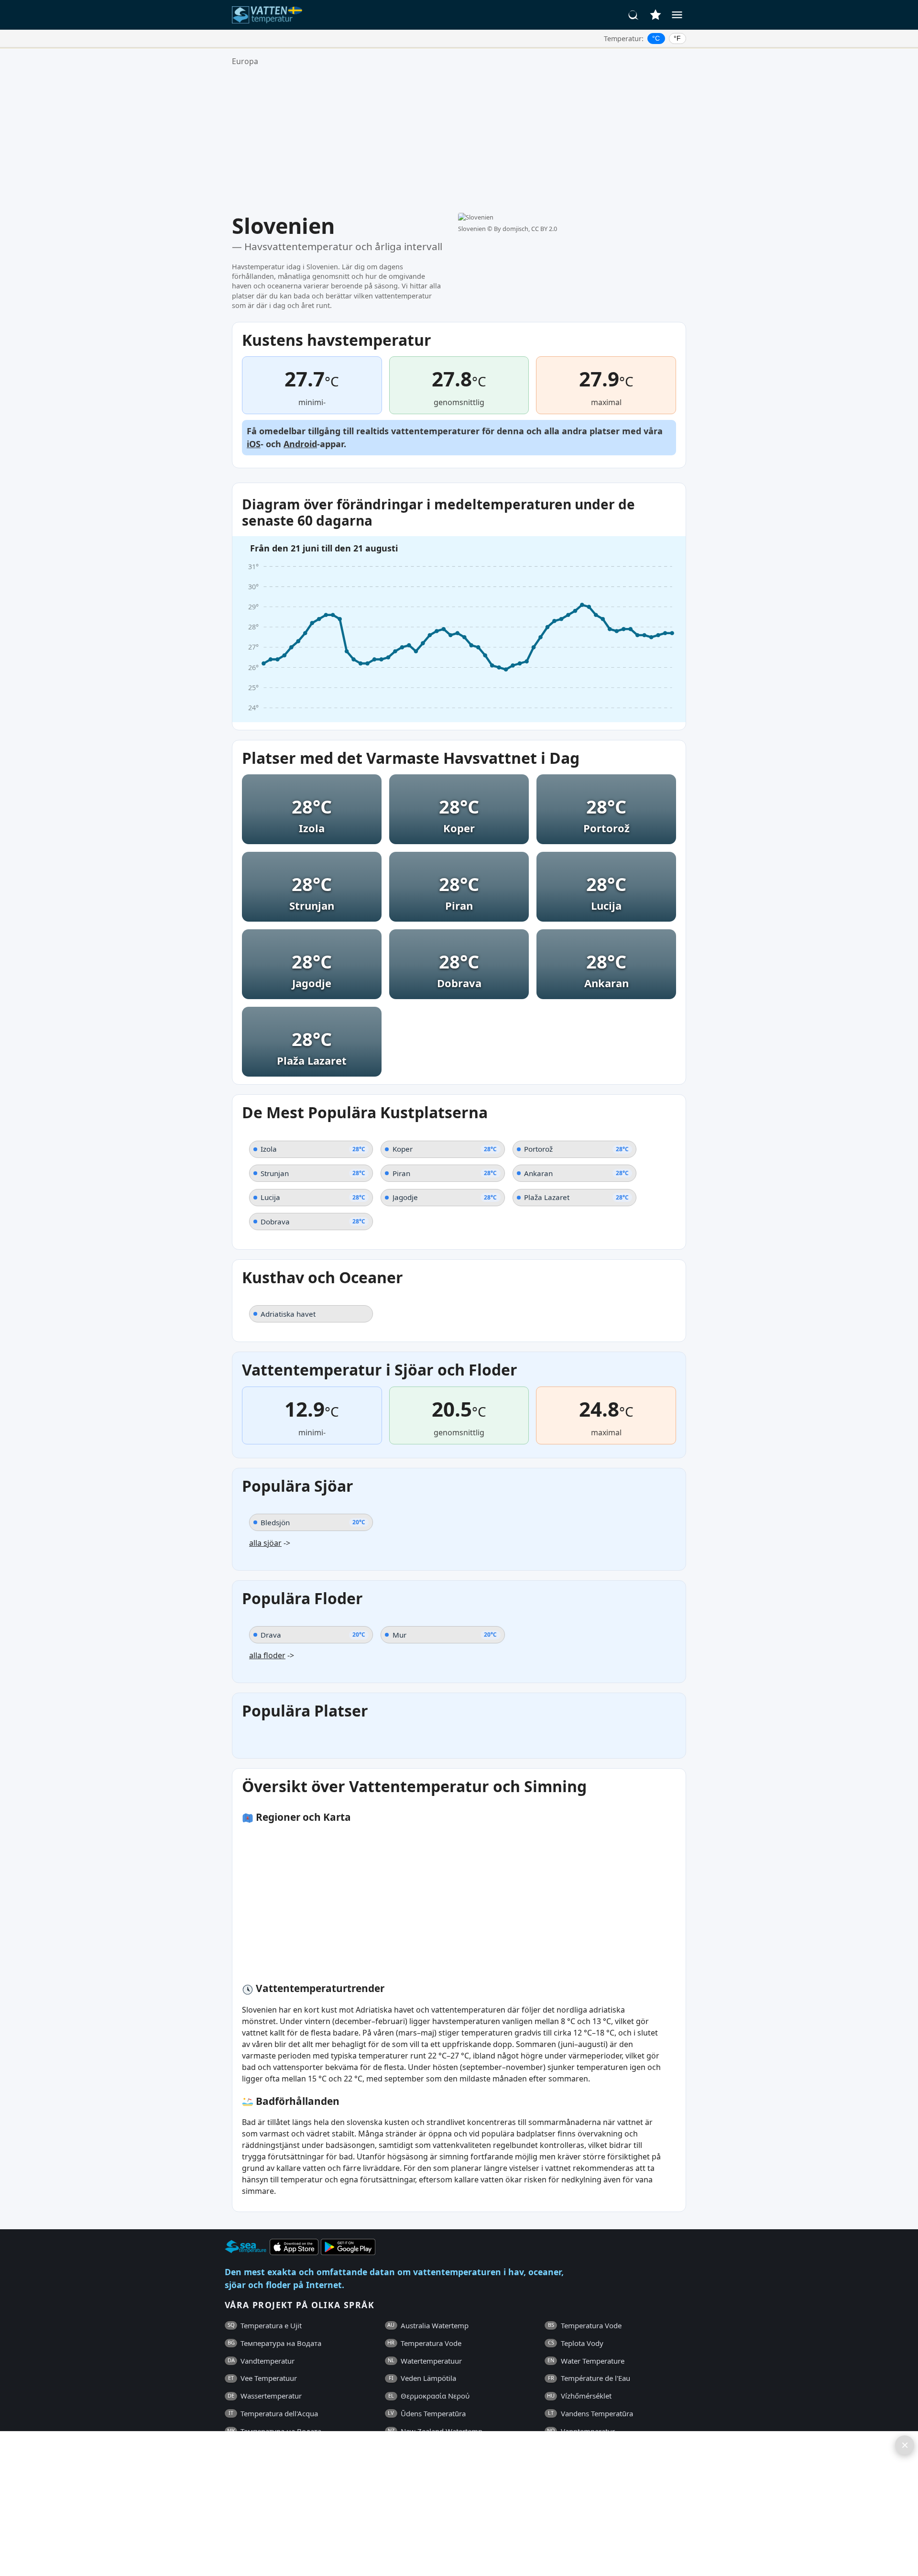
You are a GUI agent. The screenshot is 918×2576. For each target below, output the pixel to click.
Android (300, 444)
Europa (245, 61)
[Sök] (634, 15)
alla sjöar (265, 1543)
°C (656, 38)
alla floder (267, 1655)
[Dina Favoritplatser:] (656, 15)
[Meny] (677, 15)
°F (677, 38)
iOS (254, 444)
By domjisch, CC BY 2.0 (525, 229)
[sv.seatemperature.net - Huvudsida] (269, 15)
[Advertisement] (459, 140)
